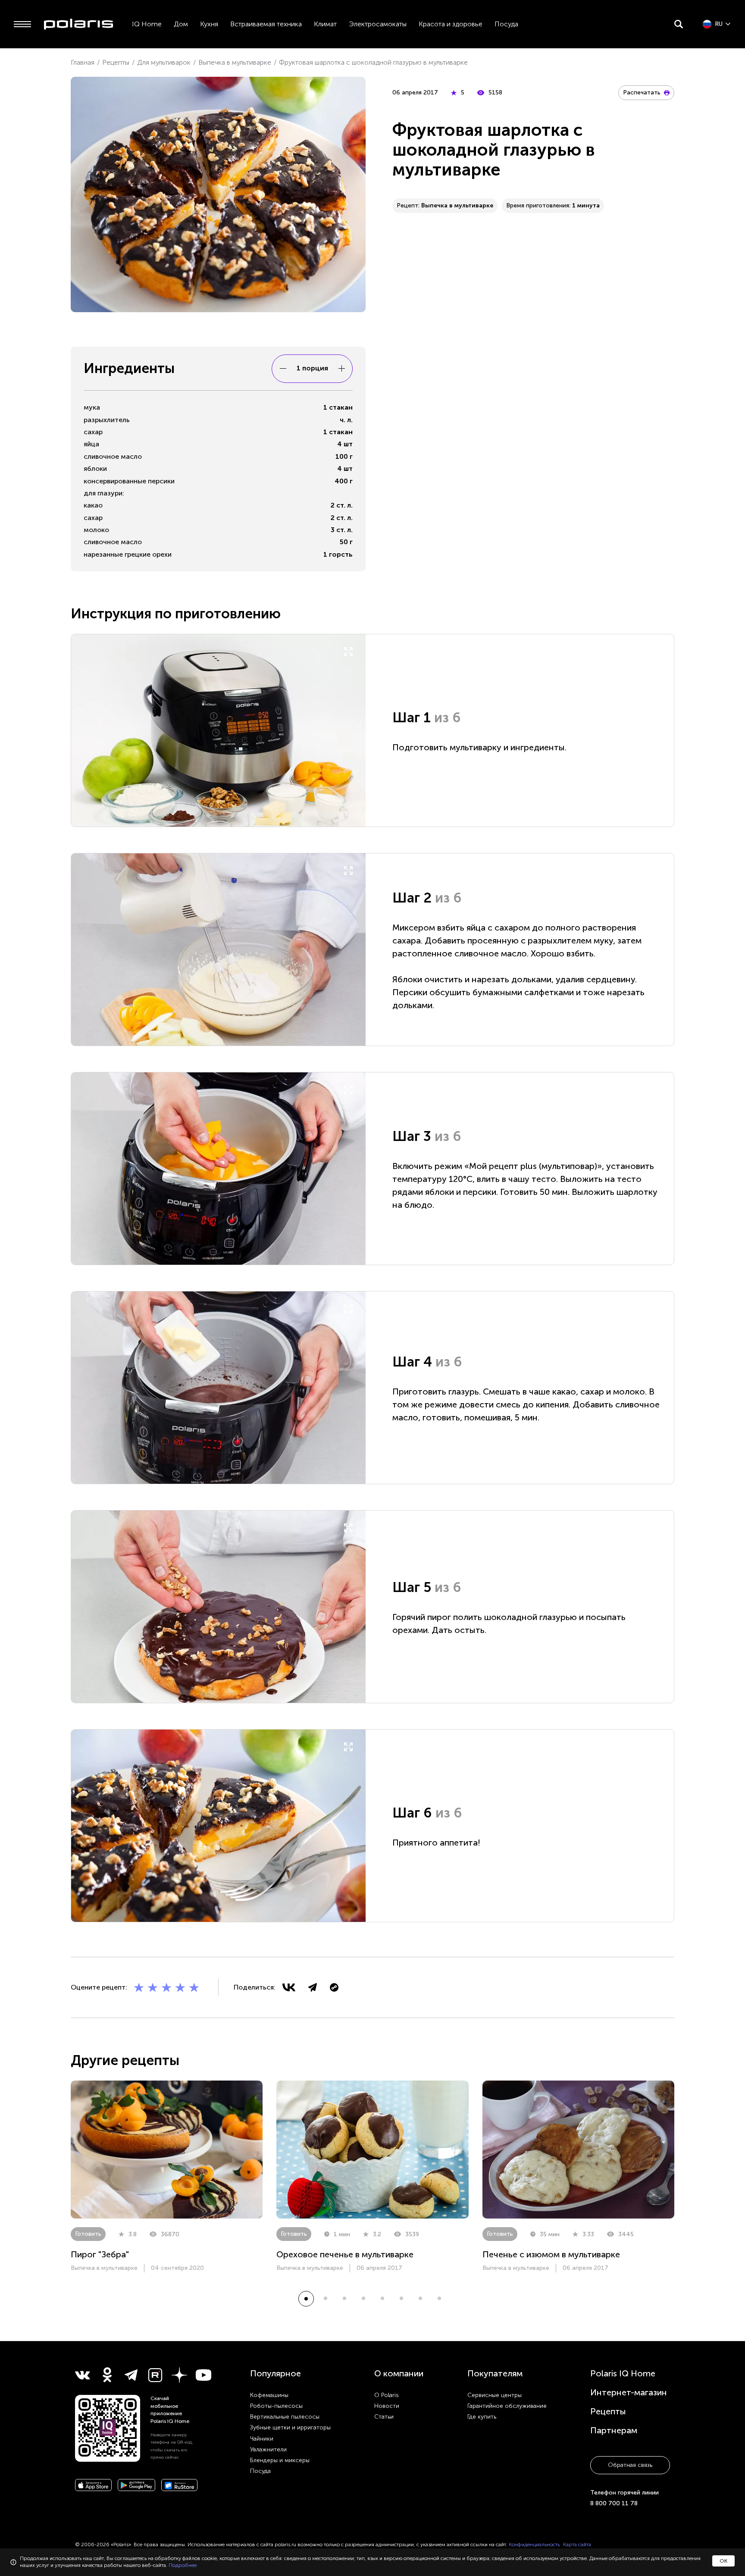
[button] (306, 2299)
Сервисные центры (495, 2395)
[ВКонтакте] (289, 1987)
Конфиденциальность (534, 2545)
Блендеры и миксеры (280, 2460)
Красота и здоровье (451, 24)
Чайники (262, 2439)
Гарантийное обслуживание (507, 2406)
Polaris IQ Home (623, 2373)
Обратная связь (630, 2465)
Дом (181, 24)
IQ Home (147, 24)
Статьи (384, 2417)
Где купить (482, 2417)
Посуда (506, 24)
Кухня (209, 24)
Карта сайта (577, 2545)
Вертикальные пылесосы (285, 2417)
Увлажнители (268, 2449)
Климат (325, 24)
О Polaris (387, 2395)
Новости (387, 2406)
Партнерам (614, 2430)
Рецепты (608, 2411)
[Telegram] (313, 1987)
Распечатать (642, 92)
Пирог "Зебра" (100, 2254)
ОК (723, 2561)
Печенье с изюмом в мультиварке (551, 2254)
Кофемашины (269, 2395)
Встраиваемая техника (266, 24)
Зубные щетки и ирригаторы (290, 2427)
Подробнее (183, 2565)
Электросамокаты (378, 24)
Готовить (88, 2234)
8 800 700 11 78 (614, 2503)
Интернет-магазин (629, 2392)
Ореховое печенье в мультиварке (345, 2254)
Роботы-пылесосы (276, 2406)
